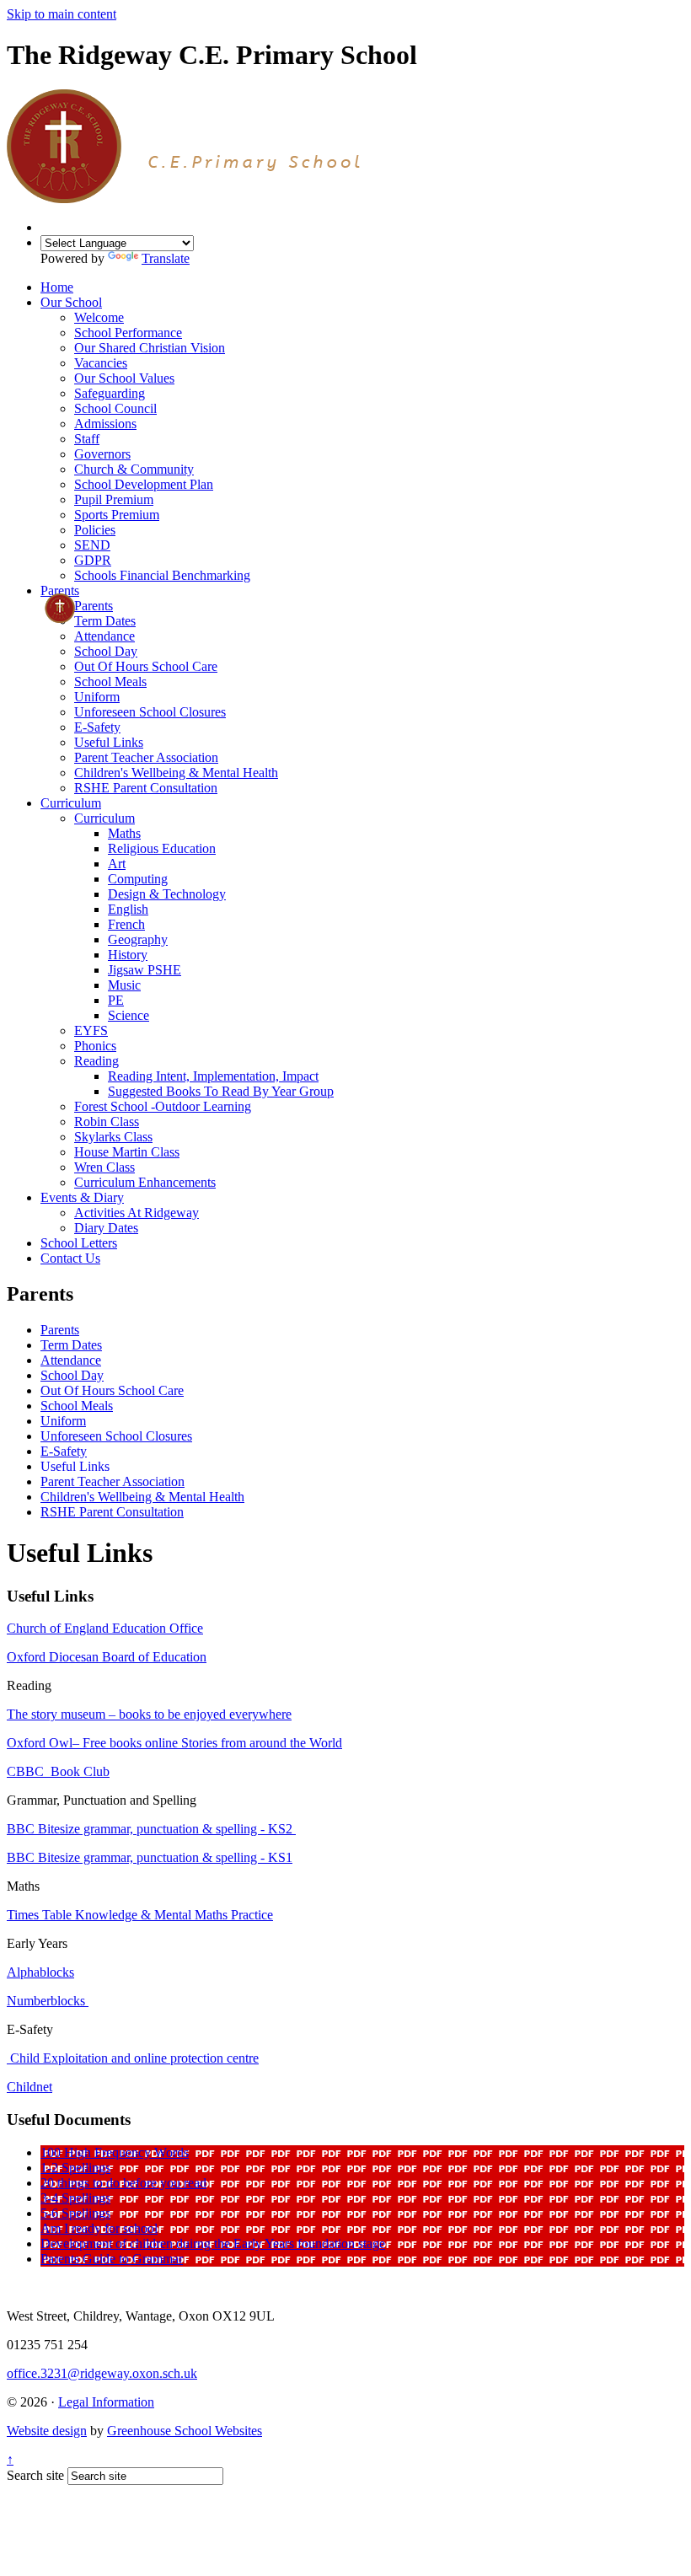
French (126, 924)
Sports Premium (117, 515)
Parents (60, 590)
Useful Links (109, 742)
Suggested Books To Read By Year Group (221, 1091)
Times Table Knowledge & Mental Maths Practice (140, 1915)
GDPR (93, 560)
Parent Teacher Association (146, 757)
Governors (102, 454)
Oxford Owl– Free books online (94, 1743)
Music (124, 985)
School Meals (110, 682)
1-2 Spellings (75, 2168)
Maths (124, 833)
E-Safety (97, 727)
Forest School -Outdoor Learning (163, 1106)
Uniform (97, 697)
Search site (35, 2475)
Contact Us (70, 1258)
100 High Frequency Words (115, 2152)
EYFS (91, 1030)
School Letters (79, 1243)
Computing (138, 879)
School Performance (128, 333)
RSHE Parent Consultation (146, 788)
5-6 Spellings (75, 2213)
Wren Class (104, 1167)
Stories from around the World (262, 1743)
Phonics (95, 1046)
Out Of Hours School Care (146, 666)
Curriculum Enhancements (145, 1182)
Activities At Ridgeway (137, 1213)
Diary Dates (106, 1228)
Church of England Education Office (105, 1628)
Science (129, 1015)
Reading (96, 1061)
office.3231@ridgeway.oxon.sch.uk (102, 2373)
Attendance (104, 636)
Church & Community (134, 469)
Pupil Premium (114, 499)
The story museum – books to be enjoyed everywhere (149, 1714)
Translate (166, 258)
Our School (71, 302)
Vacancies (101, 363)
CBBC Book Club (58, 1771)
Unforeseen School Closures (150, 712)
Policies (95, 530)
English (128, 909)
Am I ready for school (99, 2228)
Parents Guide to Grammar (112, 2259)
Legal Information (106, 2402)
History (128, 955)
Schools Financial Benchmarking (162, 575)
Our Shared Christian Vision (150, 348)
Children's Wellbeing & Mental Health (176, 773)
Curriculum (71, 803)
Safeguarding (110, 393)
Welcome (99, 317)
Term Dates (105, 621)
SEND (92, 545)
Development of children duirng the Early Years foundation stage (213, 2243)
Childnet (29, 2087)
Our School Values (124, 378)
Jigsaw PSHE (145, 970)
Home (57, 287)
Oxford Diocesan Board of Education (107, 1657)
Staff (87, 439)
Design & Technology (167, 894)
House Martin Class (127, 1152)
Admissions (105, 424)
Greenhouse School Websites (185, 2431)
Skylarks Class (113, 1137)
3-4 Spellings (75, 2198)
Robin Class (107, 1122)
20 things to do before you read (123, 2183)
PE (116, 1000)
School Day (106, 651)
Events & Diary (82, 1197)
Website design (47, 2431)
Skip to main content (62, 14)
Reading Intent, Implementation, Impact (213, 1076)
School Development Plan (144, 484)
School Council (115, 408)
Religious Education (162, 848)
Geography (138, 939)
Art (117, 864)
